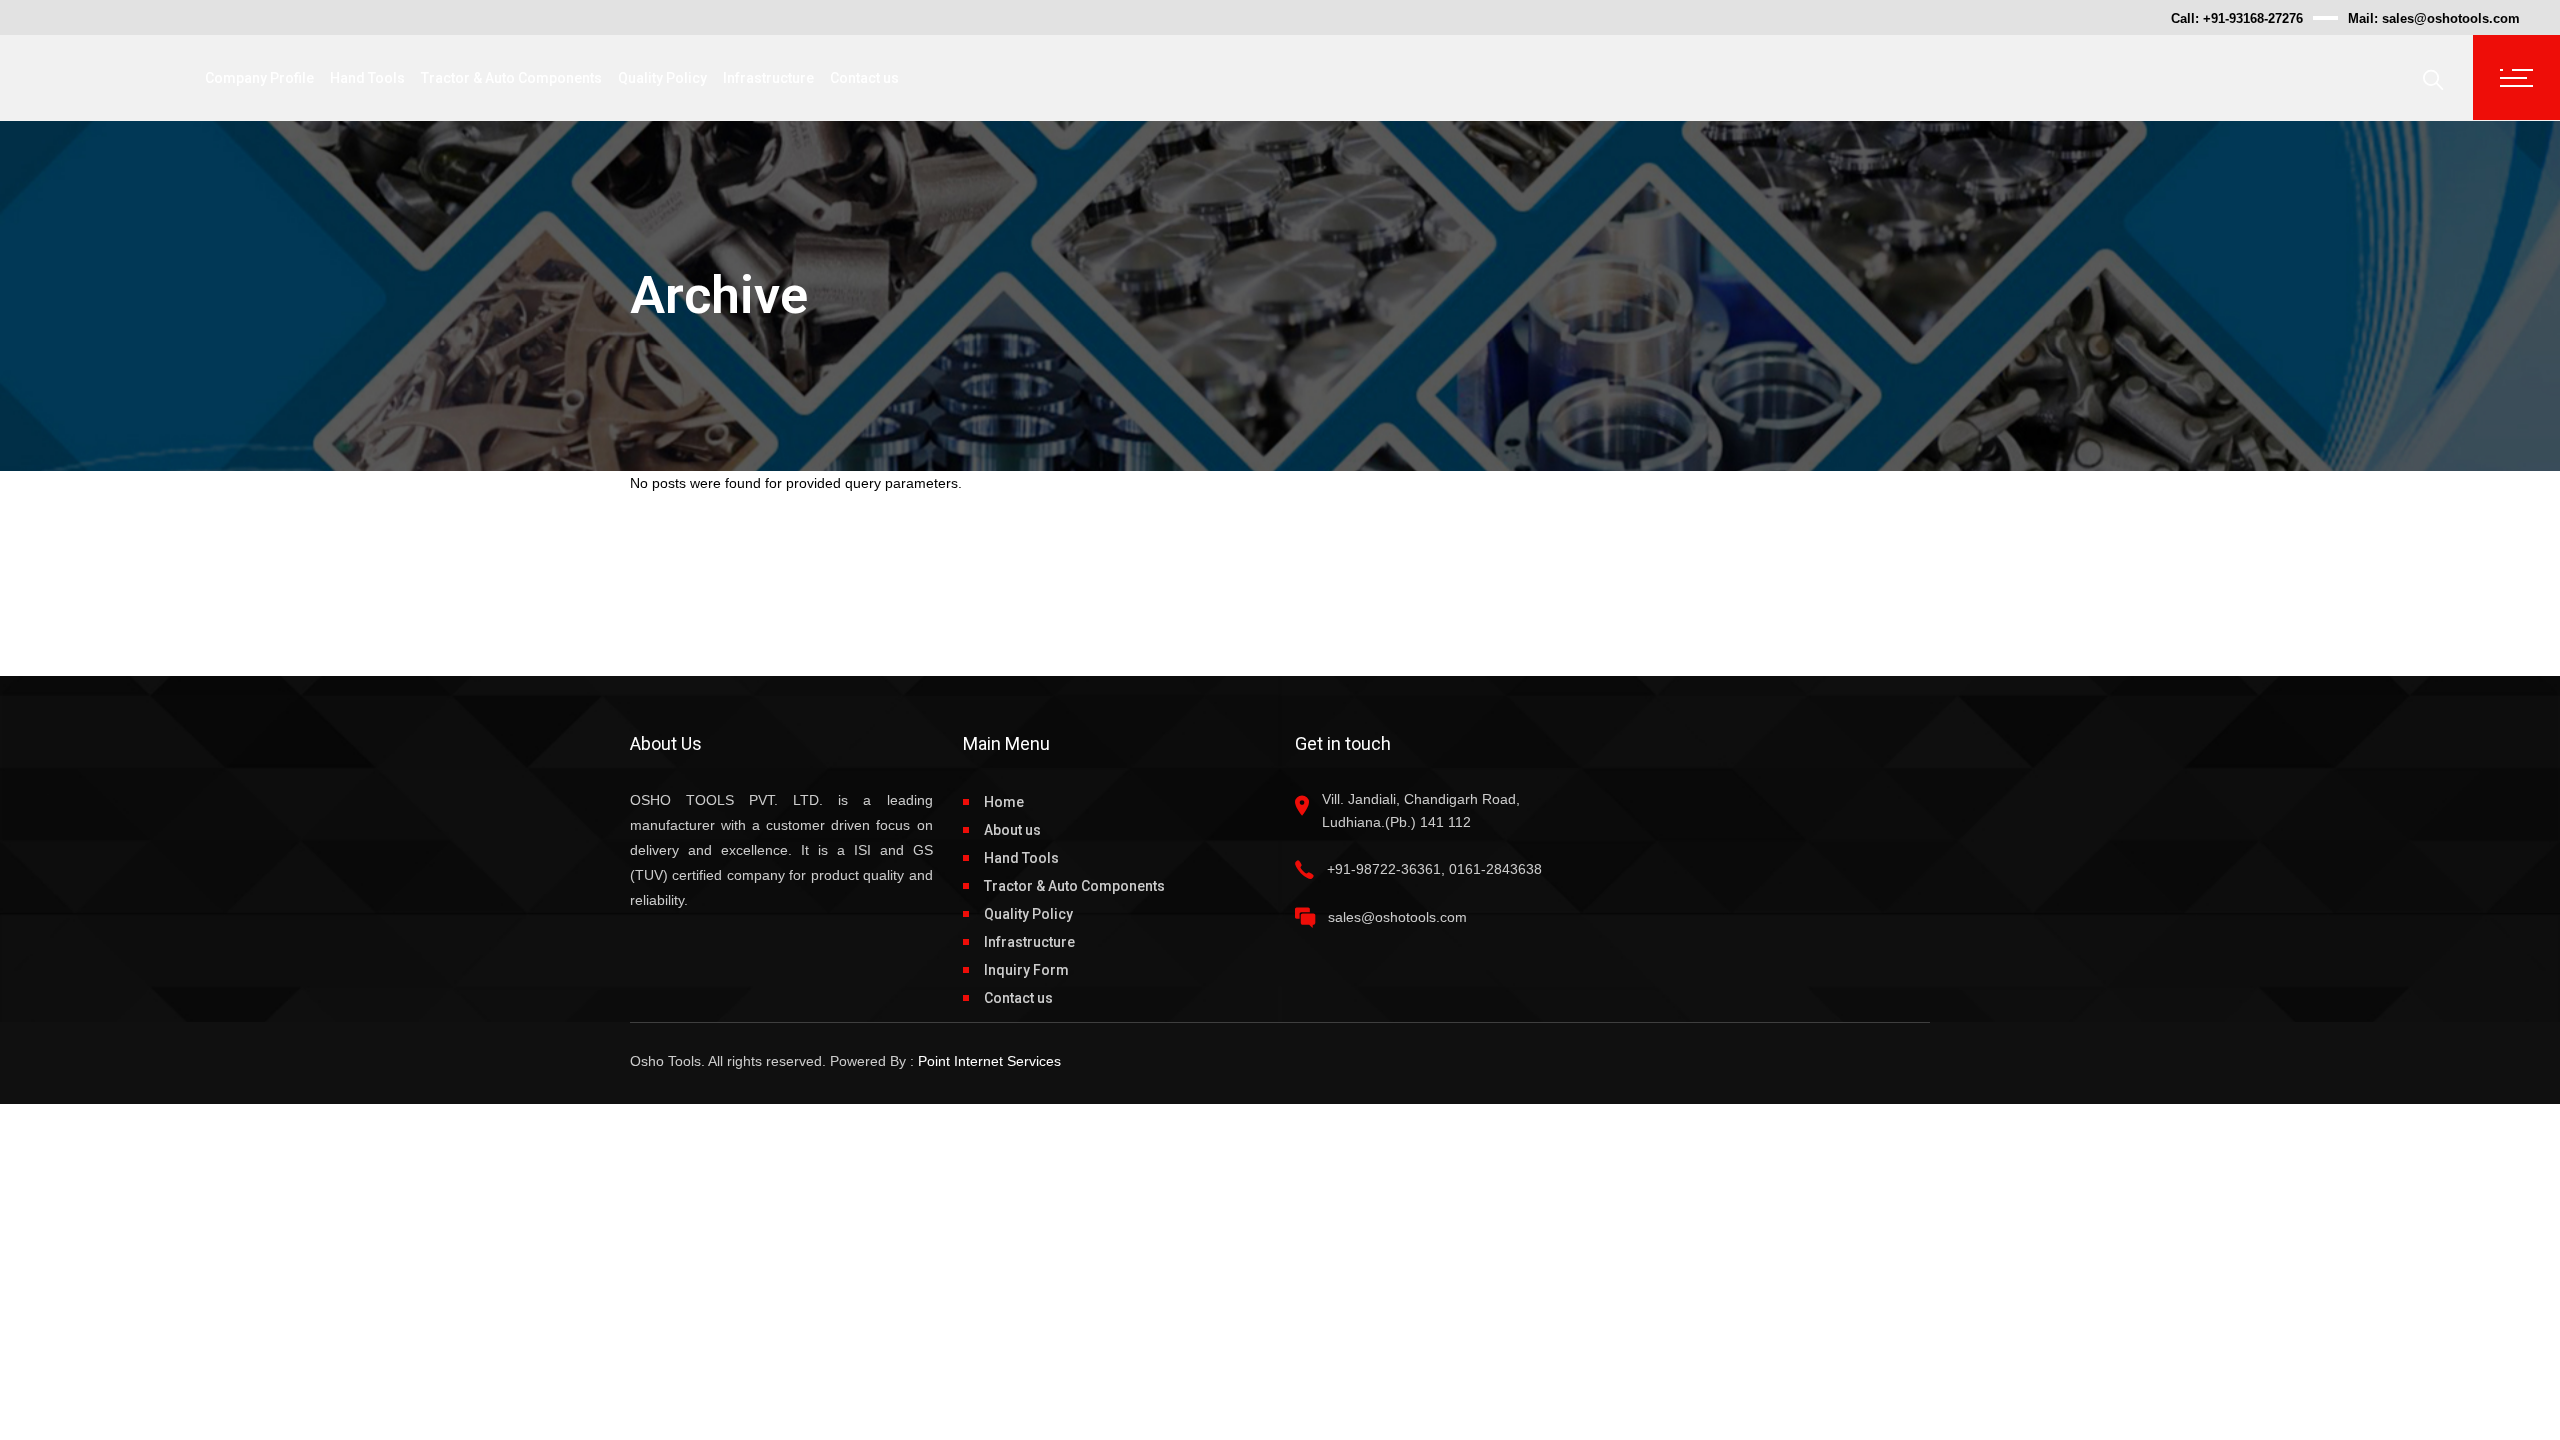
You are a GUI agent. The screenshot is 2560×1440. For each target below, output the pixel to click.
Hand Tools (1021, 858)
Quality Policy (1028, 914)
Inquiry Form (1026, 970)
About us (1012, 830)
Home (1004, 802)
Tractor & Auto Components (1074, 886)
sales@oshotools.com (2451, 18)
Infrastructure (1029, 942)
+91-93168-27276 (2253, 18)
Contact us (1018, 998)
